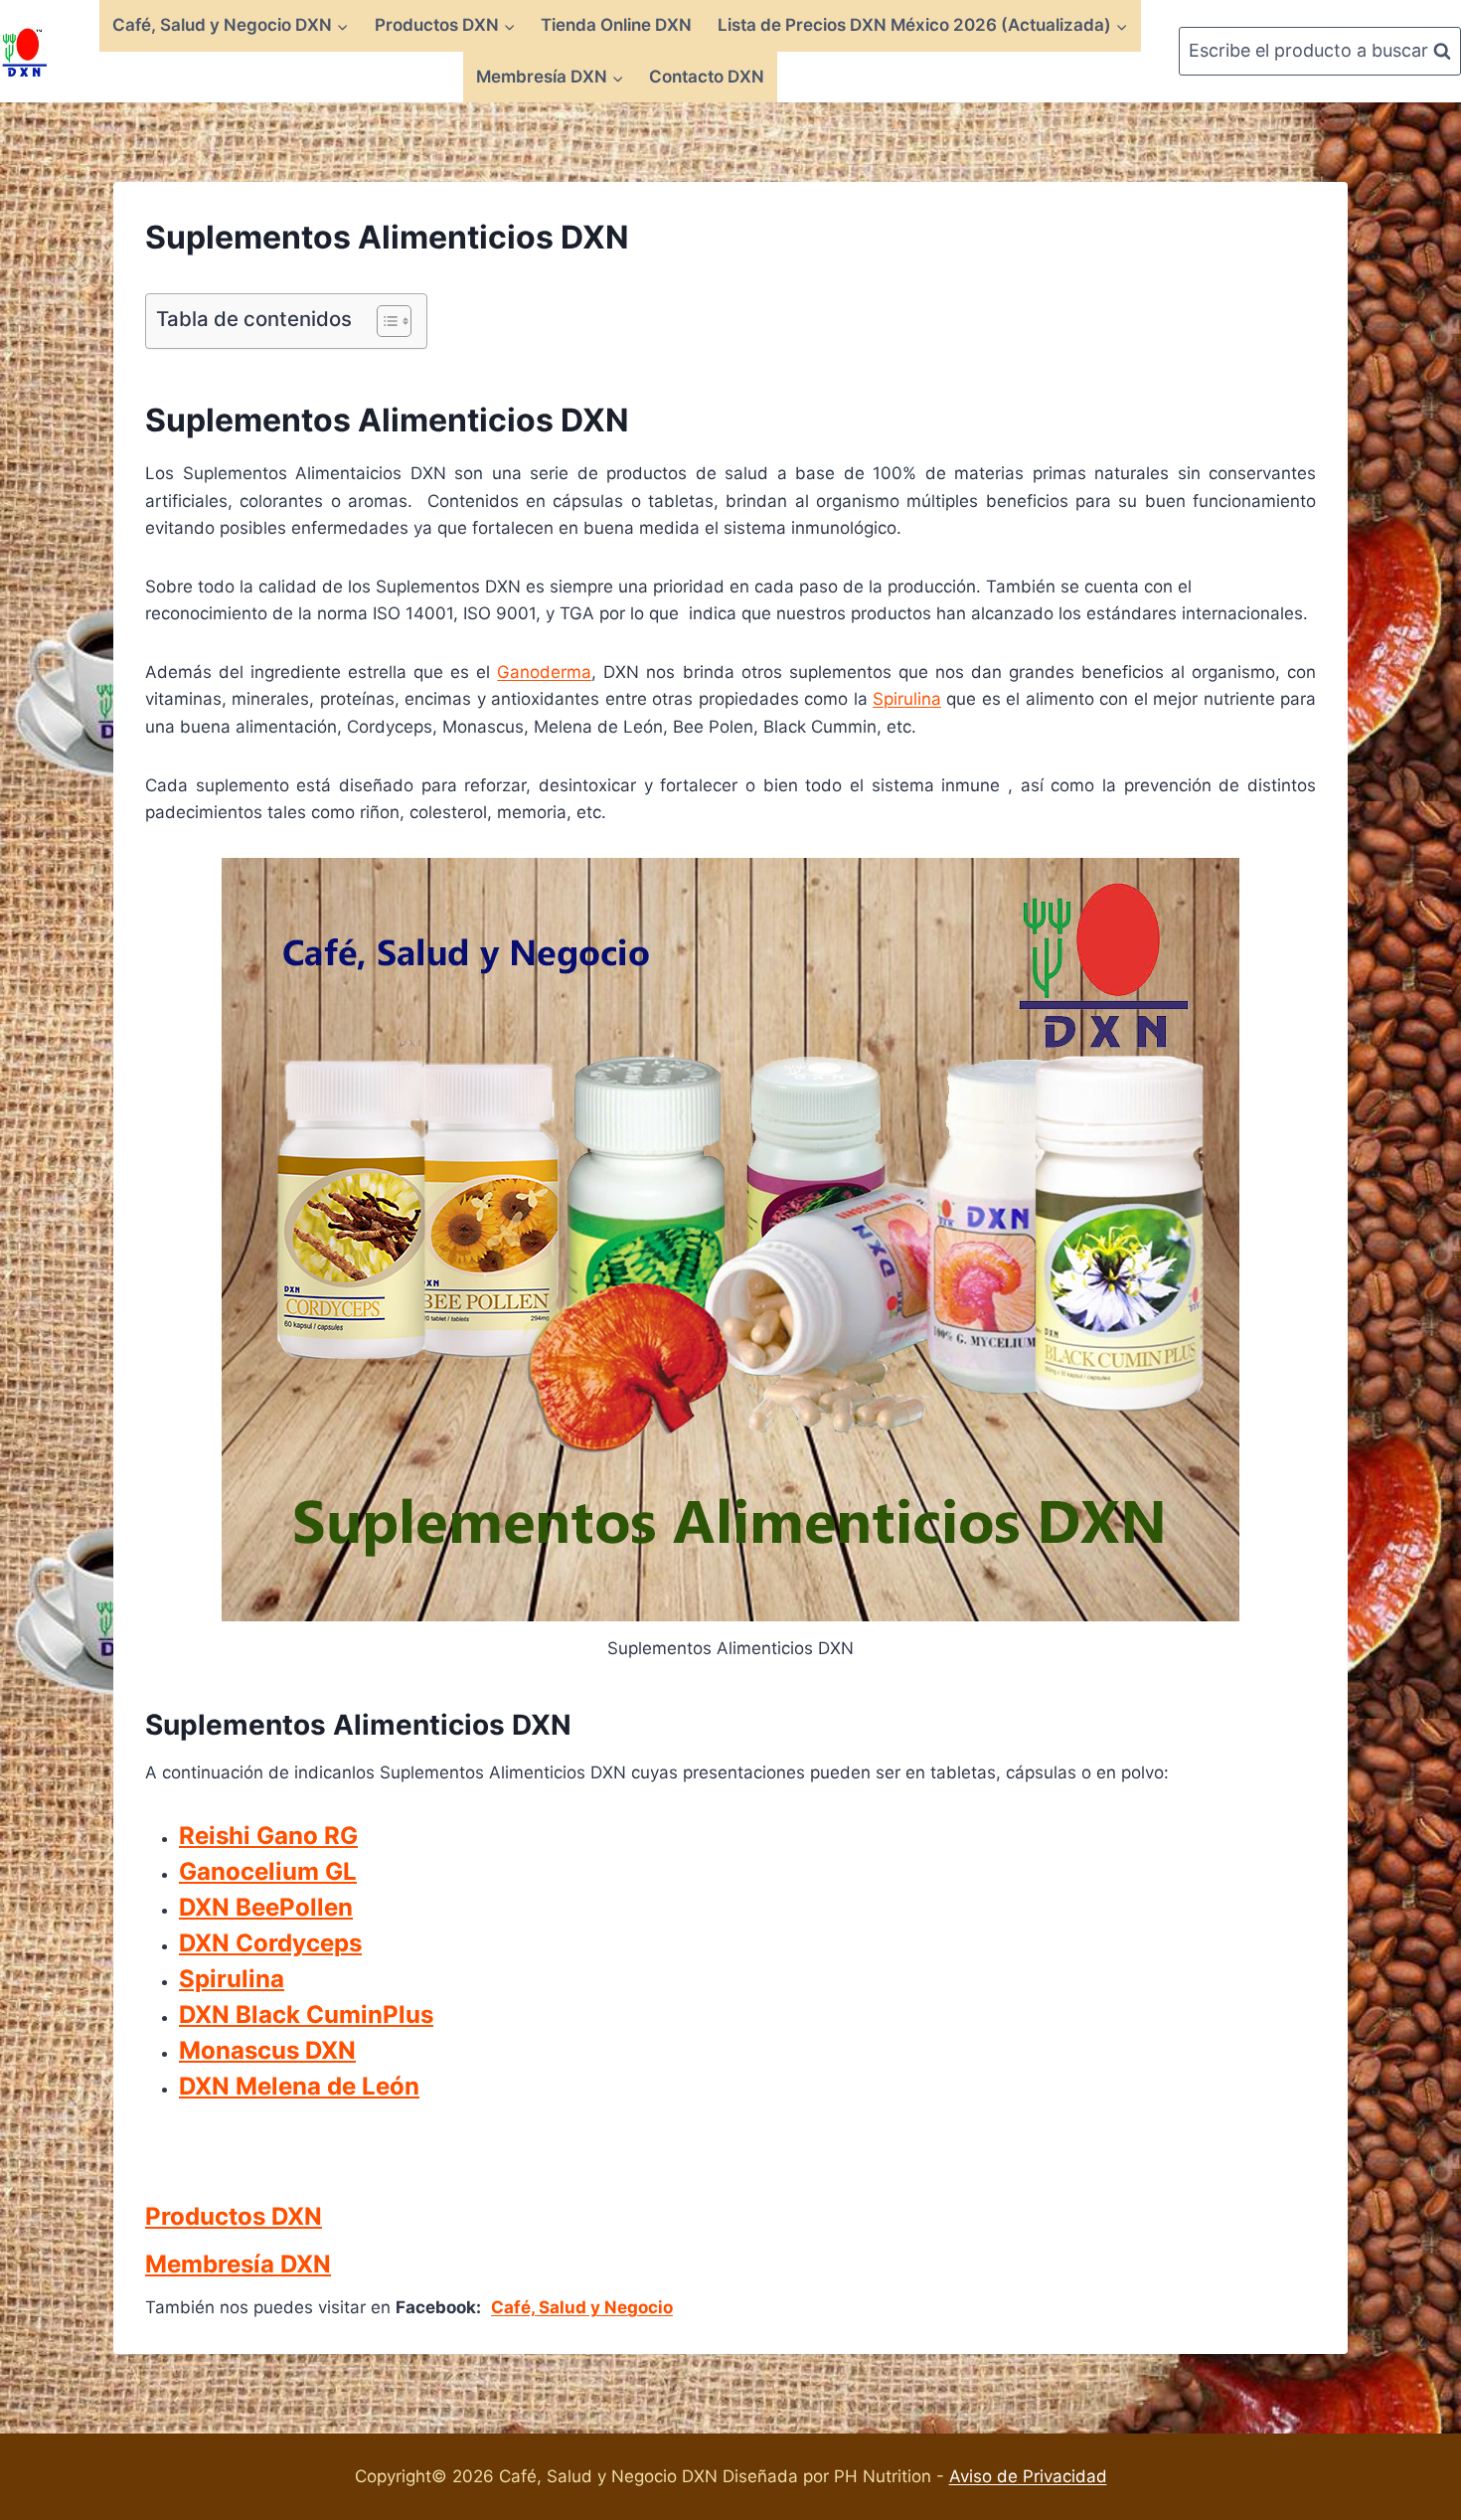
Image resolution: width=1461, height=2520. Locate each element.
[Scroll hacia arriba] (1443, 2168)
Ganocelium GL (268, 1871)
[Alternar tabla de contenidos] (384, 321)
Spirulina (907, 699)
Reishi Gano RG (268, 1836)
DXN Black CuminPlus (306, 2015)
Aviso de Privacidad (1028, 2476)
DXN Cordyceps (270, 1943)
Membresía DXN (238, 2264)
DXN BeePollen (266, 1907)
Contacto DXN (707, 77)
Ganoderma (544, 672)
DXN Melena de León (299, 2086)
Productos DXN (234, 2216)
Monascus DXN (267, 2050)
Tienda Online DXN (616, 25)
